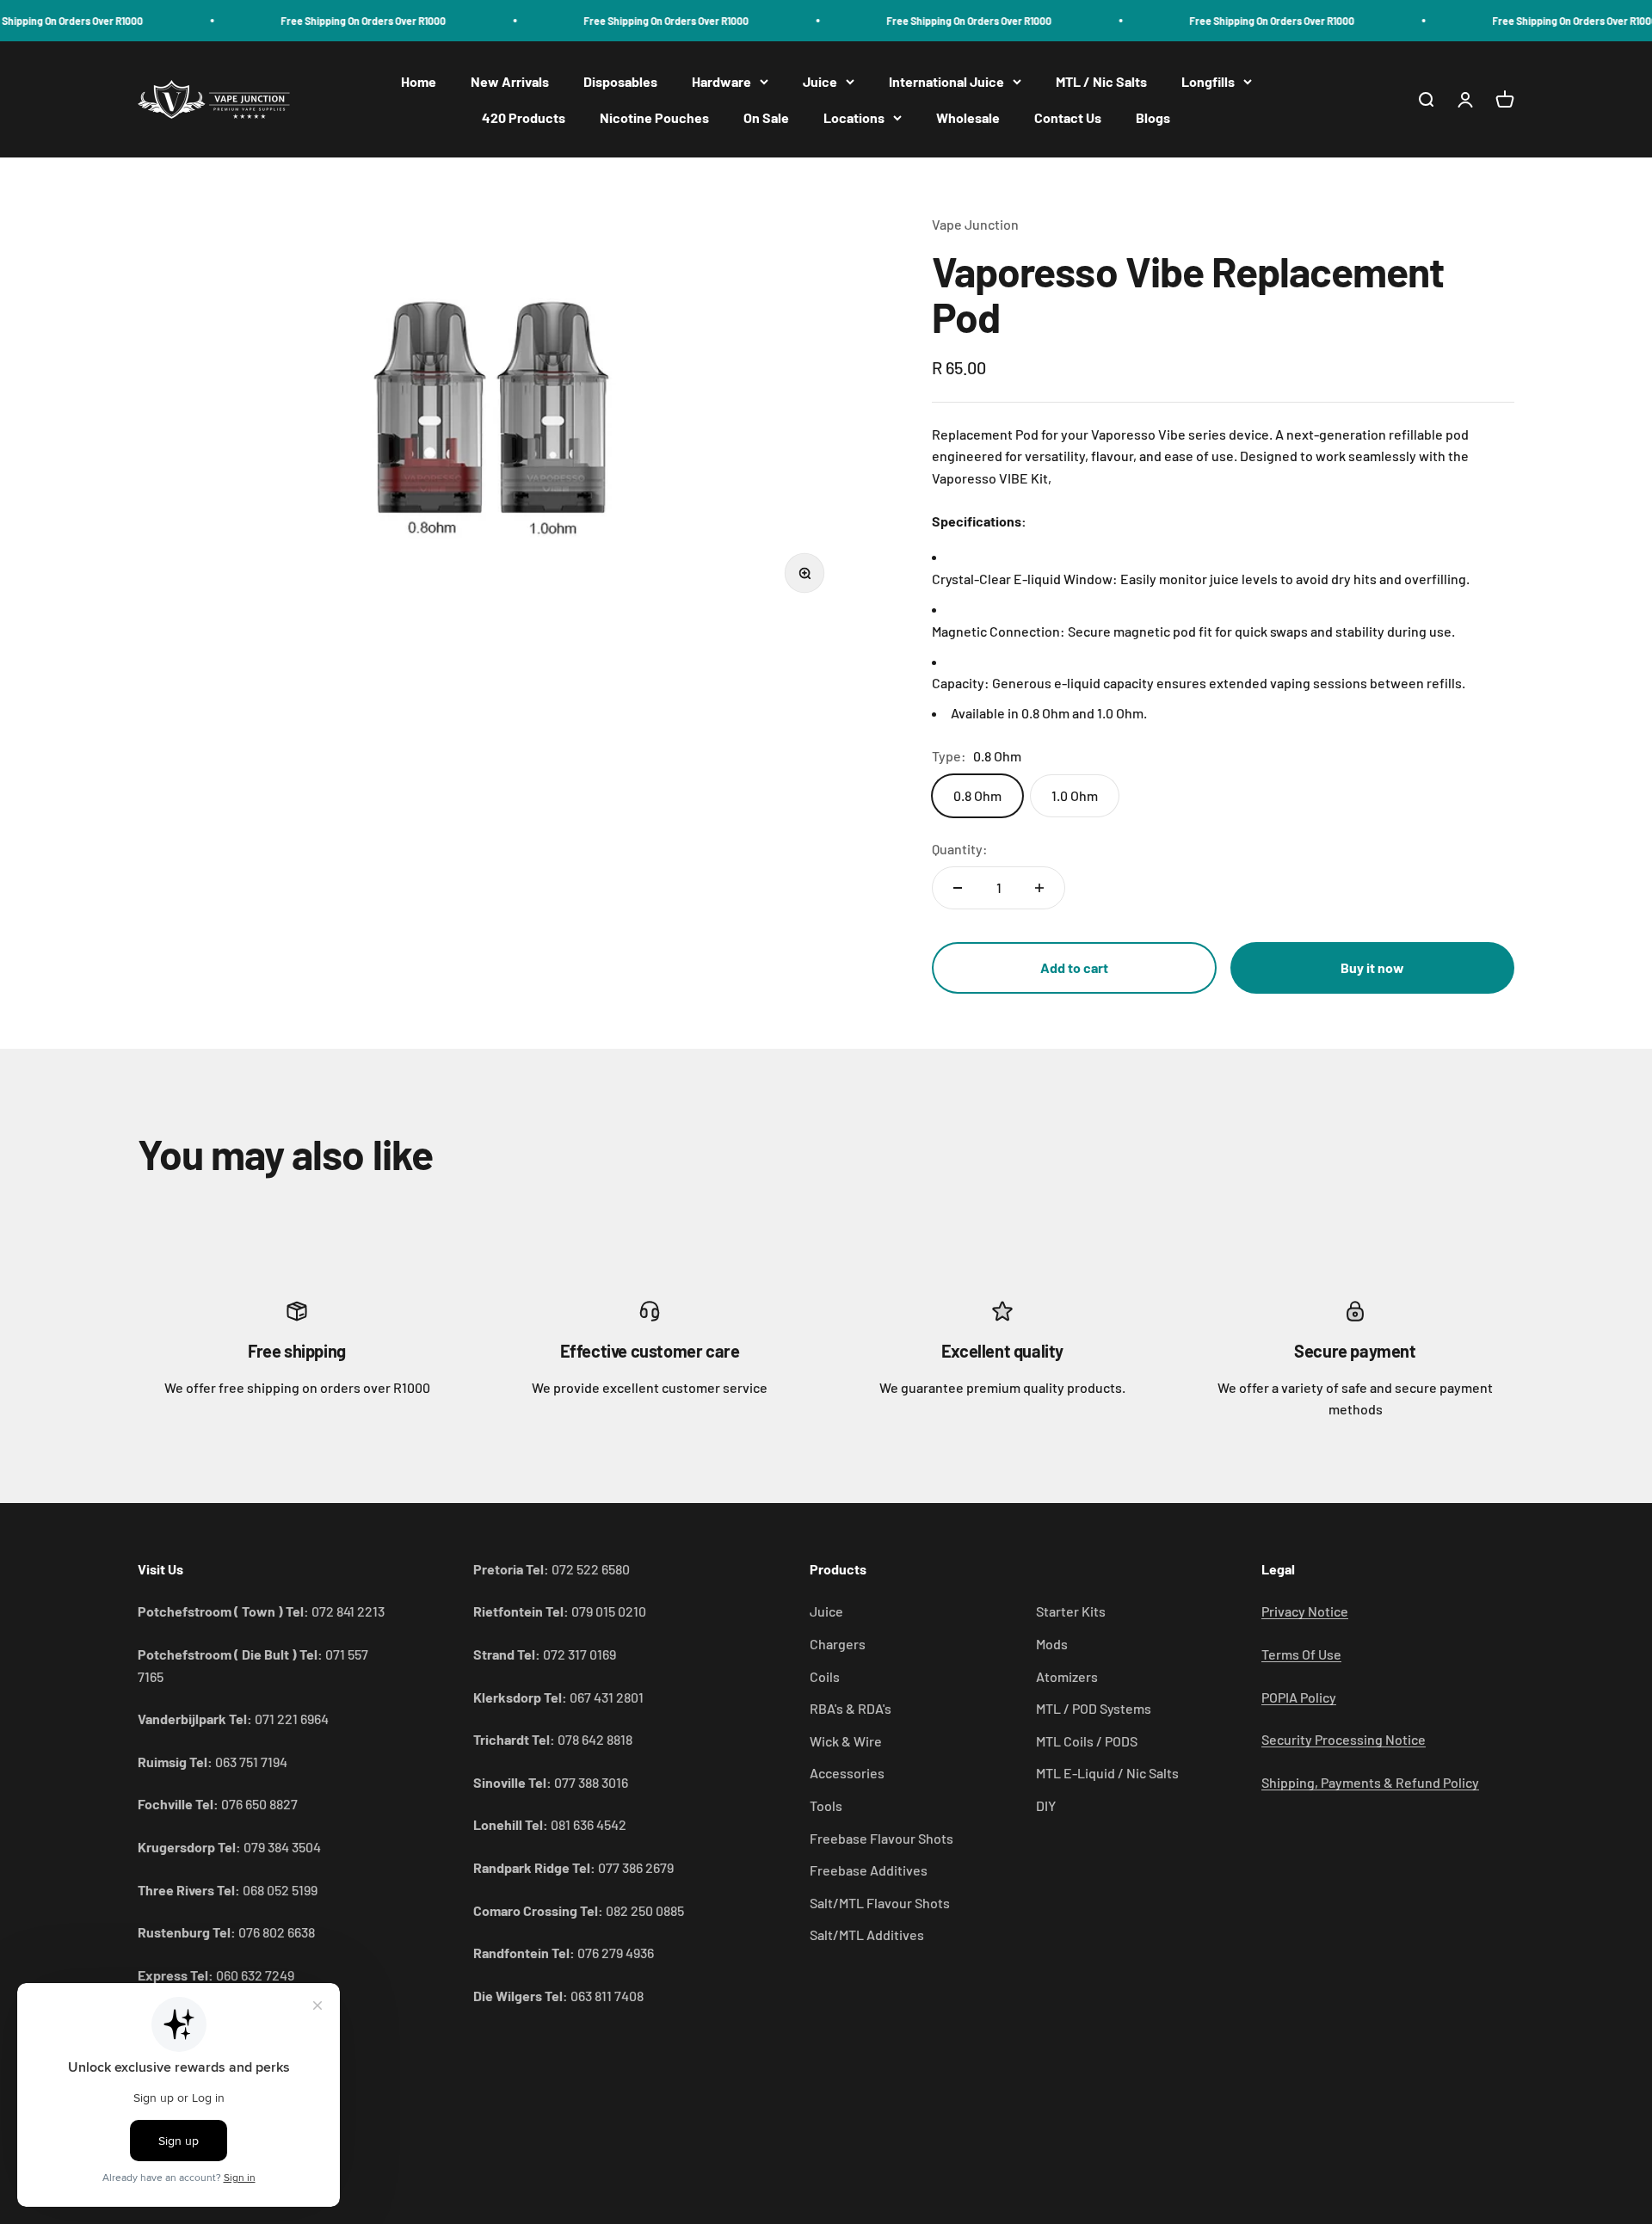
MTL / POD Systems (1094, 1708)
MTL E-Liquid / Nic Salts (1107, 1773)
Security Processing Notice (1344, 1739)
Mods (1052, 1644)
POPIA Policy (1299, 1697)
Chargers (838, 1644)
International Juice (946, 81)
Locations (854, 117)
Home (419, 81)
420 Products (524, 117)
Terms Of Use (1301, 1654)
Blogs (1153, 117)
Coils (825, 1676)
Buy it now (1372, 967)
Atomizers (1067, 1676)
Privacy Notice (1305, 1611)
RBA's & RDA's (851, 1708)
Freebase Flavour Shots (881, 1838)
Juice (820, 81)
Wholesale (968, 117)
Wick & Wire (846, 1741)
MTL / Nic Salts (1101, 81)
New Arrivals (510, 81)
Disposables (620, 81)
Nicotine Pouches (654, 117)
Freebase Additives (869, 1870)
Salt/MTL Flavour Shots (880, 1903)
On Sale (766, 117)
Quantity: (960, 849)
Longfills (1208, 81)
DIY (1046, 1805)
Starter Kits (1071, 1611)
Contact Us (1068, 117)
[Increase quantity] (1039, 888)
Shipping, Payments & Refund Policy (1370, 1782)
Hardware (721, 81)
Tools (826, 1805)
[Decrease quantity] (958, 888)
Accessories (847, 1773)
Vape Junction (975, 224)
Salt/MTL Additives (867, 1934)
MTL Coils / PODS (1087, 1741)
